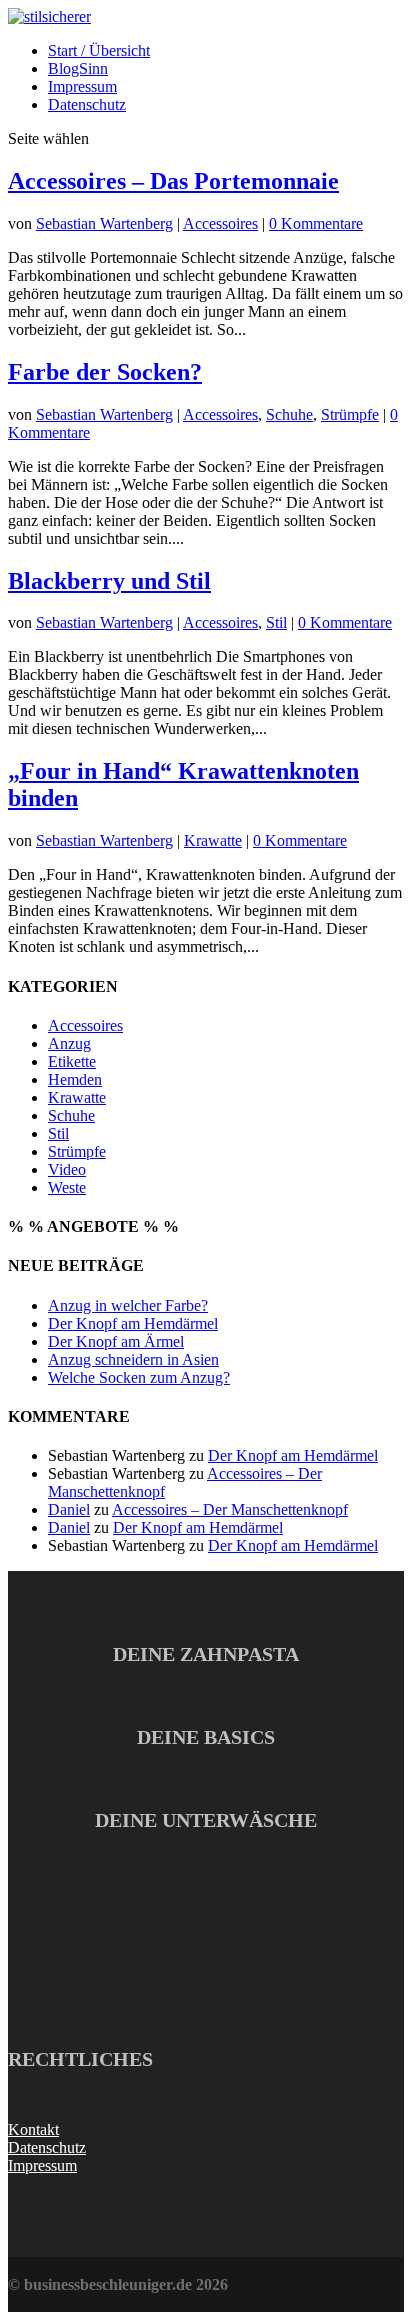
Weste (67, 1187)
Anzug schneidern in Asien (133, 1359)
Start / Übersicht (99, 50)
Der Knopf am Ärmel (116, 1341)
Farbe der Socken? (105, 372)
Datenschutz (87, 104)
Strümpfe (350, 414)
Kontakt (33, 2129)
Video (67, 1169)
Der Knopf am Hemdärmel (133, 1323)
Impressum (82, 86)
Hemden (75, 1079)
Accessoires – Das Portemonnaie (173, 181)
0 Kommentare (316, 223)
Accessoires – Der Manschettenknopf (230, 1509)
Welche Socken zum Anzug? (139, 1377)
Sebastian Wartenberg (104, 223)
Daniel (69, 1509)
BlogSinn (78, 68)
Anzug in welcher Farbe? (128, 1305)
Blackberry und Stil (109, 581)
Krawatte (213, 840)
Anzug (69, 1043)
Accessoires (220, 223)
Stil (276, 622)
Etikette (72, 1061)
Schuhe (289, 414)
